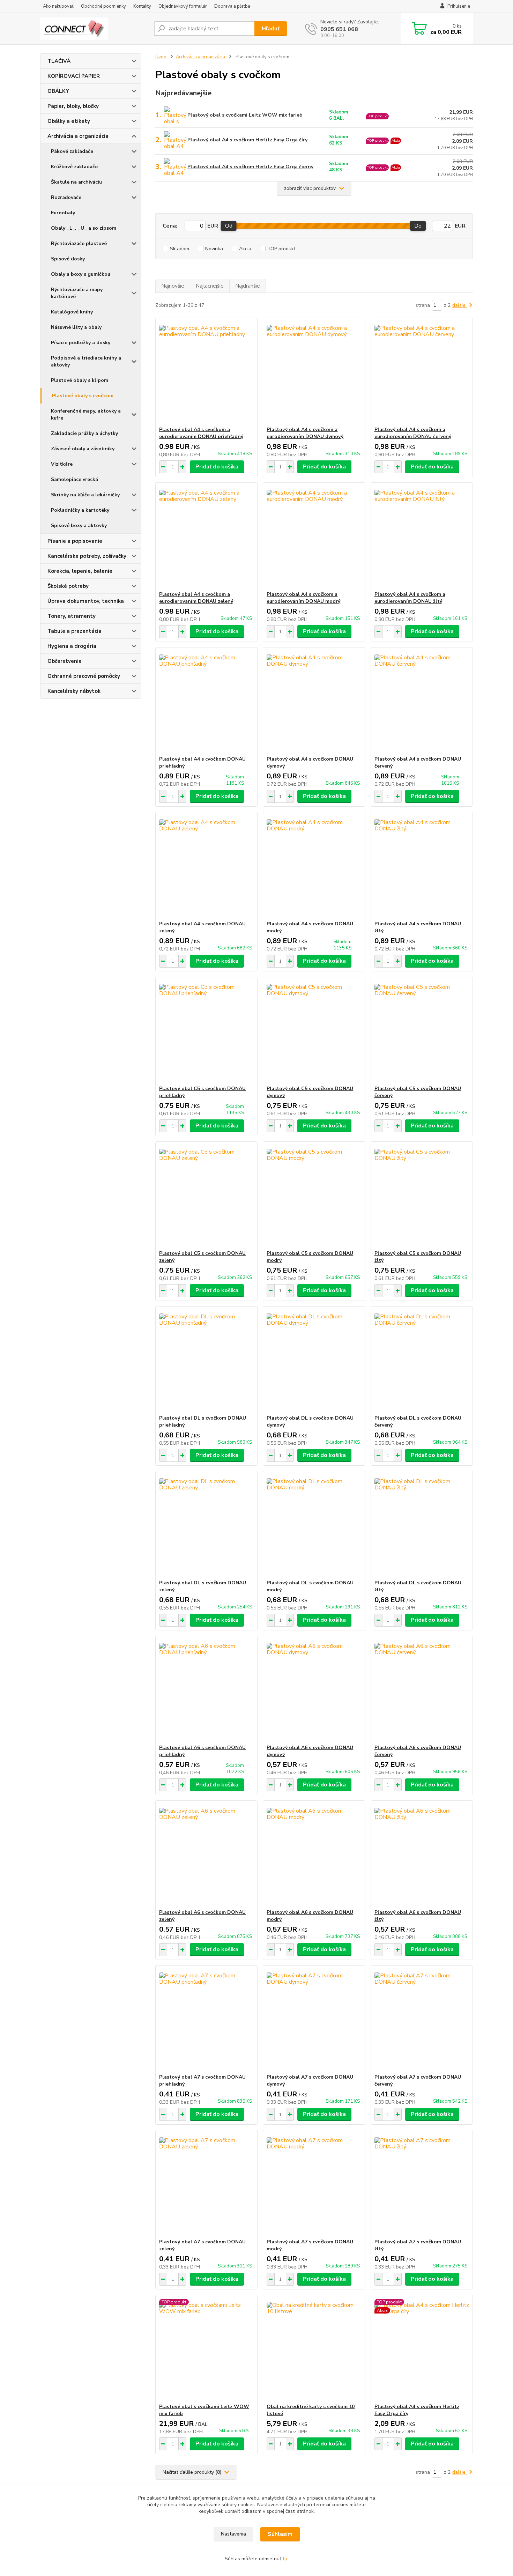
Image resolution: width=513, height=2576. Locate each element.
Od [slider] (229, 226)
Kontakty (142, 6)
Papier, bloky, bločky (73, 106)
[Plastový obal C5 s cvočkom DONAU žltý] (422, 1196)
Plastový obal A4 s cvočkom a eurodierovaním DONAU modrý (303, 598)
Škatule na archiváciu (76, 182)
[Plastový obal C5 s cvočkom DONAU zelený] (206, 1196)
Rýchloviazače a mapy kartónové (77, 293)
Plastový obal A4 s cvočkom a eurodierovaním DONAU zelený (196, 598)
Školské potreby (68, 586)
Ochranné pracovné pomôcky (84, 676)
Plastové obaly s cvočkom (83, 396)
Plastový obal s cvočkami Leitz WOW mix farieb (245, 115)
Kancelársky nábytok (74, 691)
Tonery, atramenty (72, 616)
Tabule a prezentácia (75, 631)
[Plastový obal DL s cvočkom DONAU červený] (422, 1361)
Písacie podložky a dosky (81, 343)
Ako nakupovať (58, 6)
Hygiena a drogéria (72, 646)
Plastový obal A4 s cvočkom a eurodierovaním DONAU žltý (410, 598)
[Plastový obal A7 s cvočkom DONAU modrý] (314, 2184)
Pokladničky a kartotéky (80, 510)
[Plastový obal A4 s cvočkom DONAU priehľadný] (206, 702)
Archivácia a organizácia (78, 136)
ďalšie (460, 305)
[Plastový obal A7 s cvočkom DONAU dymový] (314, 2020)
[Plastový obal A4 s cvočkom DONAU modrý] (314, 866)
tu (285, 2559)
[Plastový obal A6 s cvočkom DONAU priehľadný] (206, 1690)
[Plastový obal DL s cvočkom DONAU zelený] (206, 1525)
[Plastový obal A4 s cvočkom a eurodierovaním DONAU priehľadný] (206, 372)
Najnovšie (173, 286)
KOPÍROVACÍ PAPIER (74, 76)
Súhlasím (280, 2534)
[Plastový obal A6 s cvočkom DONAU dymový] (314, 1690)
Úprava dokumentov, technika (86, 601)
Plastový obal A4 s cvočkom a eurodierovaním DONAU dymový (305, 433)
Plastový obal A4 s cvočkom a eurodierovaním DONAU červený (413, 433)
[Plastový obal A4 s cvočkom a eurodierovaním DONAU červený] (422, 372)
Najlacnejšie (210, 286)
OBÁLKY (58, 91)
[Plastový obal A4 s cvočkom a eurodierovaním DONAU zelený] (206, 537)
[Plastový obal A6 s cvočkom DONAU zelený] (206, 1855)
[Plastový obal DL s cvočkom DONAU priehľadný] (206, 1361)
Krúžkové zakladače (74, 167)
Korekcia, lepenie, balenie (80, 571)
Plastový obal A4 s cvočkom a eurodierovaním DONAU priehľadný (201, 433)
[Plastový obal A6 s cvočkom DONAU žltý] (422, 1855)
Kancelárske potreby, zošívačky (87, 556)
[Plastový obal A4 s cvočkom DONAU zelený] (206, 866)
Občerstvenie (65, 661)
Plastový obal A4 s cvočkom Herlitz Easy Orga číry (247, 140)
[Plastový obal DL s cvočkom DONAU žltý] (422, 1525)
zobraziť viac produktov (310, 188)
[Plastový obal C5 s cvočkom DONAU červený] (422, 1031)
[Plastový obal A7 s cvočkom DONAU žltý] (422, 2184)
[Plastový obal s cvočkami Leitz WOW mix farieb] (206, 2349)
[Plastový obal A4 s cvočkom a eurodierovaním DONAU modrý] (314, 537)
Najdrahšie (248, 286)
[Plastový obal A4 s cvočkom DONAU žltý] (422, 866)
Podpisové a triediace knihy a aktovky (86, 361)
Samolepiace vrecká (75, 479)
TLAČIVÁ (59, 61)
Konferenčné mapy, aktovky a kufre (86, 414)
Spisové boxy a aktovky (79, 525)
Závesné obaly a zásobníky (83, 449)
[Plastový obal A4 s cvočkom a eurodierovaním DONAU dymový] (314, 372)
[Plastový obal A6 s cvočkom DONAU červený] (422, 1690)
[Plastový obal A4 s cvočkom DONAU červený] (422, 702)
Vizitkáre (62, 464)
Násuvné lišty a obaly (76, 327)
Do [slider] (418, 226)
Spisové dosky (68, 259)
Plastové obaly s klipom (80, 380)
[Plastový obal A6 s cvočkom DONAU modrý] (314, 1855)
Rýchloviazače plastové (79, 243)
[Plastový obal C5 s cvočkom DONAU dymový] (314, 1031)
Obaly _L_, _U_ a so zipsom (84, 228)
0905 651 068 (339, 29)
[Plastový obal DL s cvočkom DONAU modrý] (314, 1525)
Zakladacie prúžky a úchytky (84, 433)
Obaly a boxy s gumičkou (81, 274)
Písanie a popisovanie (75, 541)
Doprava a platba (232, 6)
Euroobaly (63, 213)
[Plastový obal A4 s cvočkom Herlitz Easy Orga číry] (422, 2349)
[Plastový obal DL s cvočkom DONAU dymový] (314, 1361)
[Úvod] (94, 29)
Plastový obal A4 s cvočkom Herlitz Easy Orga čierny (250, 167)
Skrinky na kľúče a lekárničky (85, 495)
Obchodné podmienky (103, 6)
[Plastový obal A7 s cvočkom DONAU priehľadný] (206, 2020)
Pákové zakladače (72, 151)
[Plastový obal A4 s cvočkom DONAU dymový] (314, 702)
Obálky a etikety (69, 121)
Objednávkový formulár (183, 6)
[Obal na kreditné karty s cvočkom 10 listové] (314, 2349)
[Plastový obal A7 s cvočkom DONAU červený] (422, 2020)
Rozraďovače (66, 197)
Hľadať (271, 29)
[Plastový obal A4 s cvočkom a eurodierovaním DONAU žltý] (422, 537)
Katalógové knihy (72, 312)
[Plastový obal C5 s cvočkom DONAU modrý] (314, 1196)
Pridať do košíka (217, 467)
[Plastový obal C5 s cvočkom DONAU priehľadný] (206, 1031)
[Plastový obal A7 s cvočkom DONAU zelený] (206, 2184)
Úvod (161, 57)
